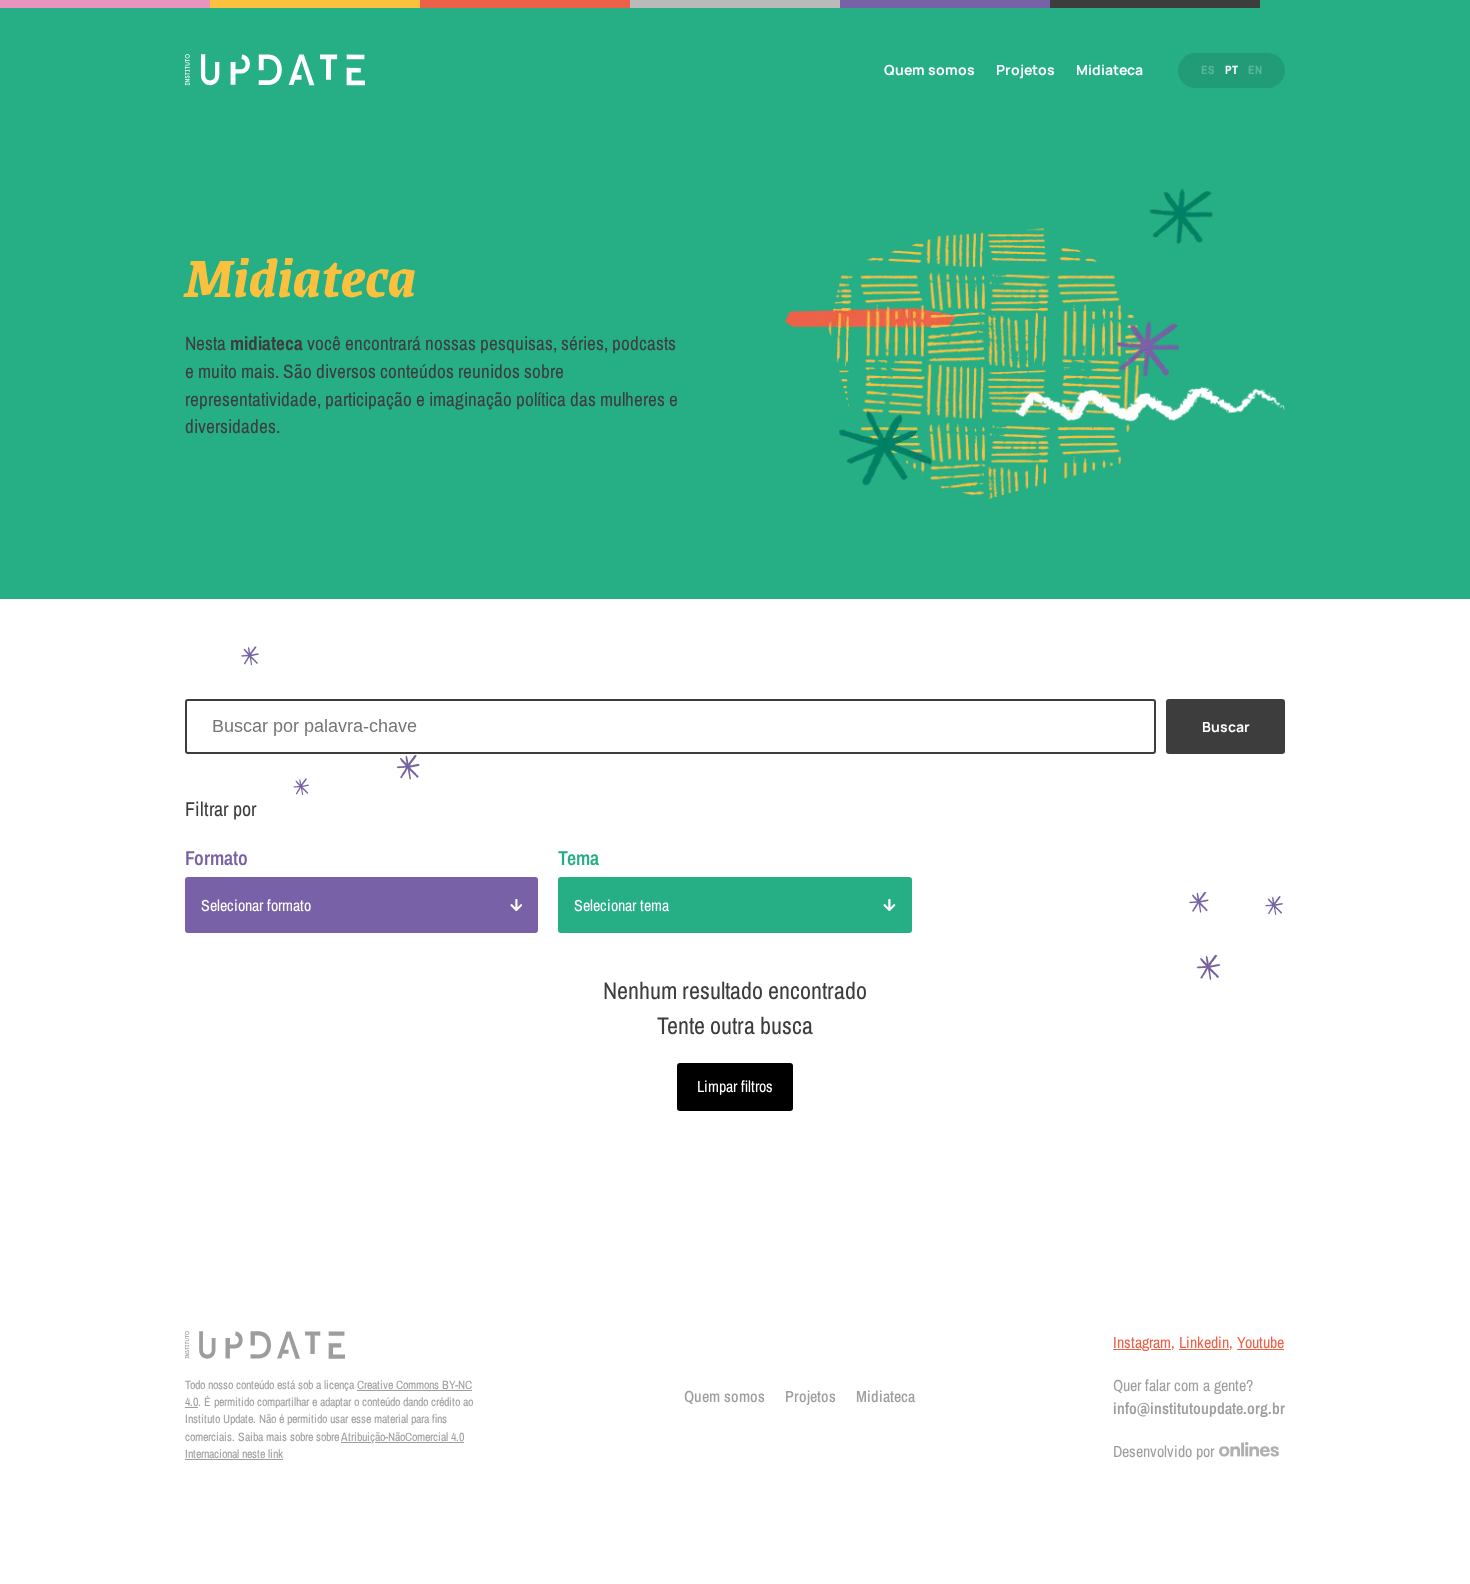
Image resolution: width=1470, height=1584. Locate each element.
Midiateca (1109, 69)
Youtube (1260, 1342)
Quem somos (929, 69)
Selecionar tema (621, 905)
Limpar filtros (735, 1086)
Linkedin (1204, 1342)
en (1255, 70)
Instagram (1142, 1342)
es (1208, 70)
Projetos (1025, 69)
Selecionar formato (256, 905)
